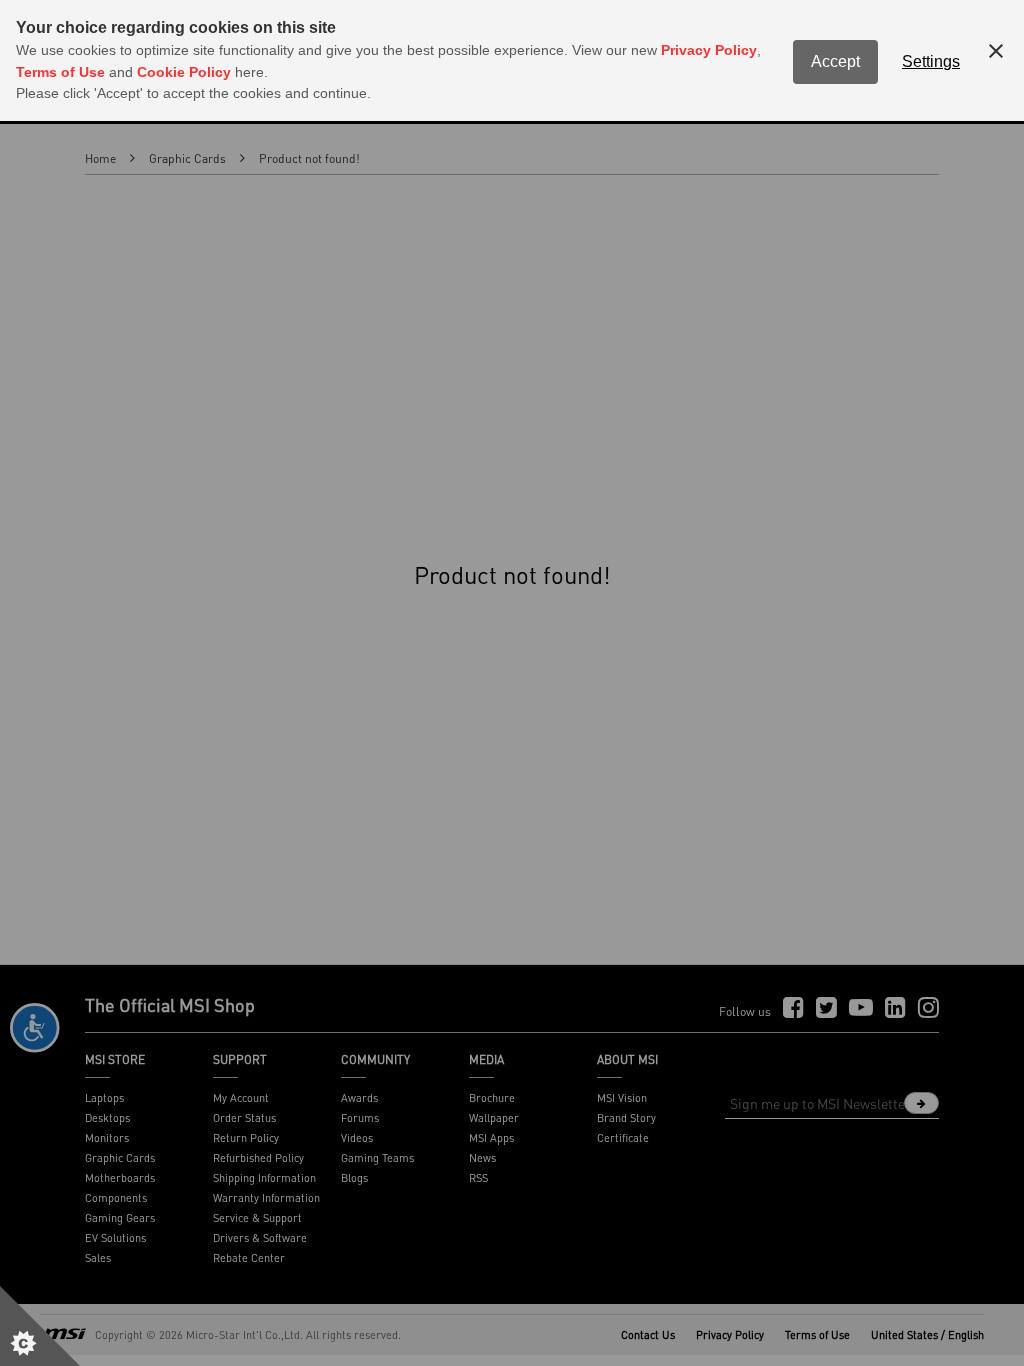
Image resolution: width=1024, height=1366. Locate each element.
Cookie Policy (184, 72)
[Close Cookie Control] (996, 51)
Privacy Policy (709, 50)
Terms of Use (60, 72)
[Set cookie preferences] (40, 1326)
